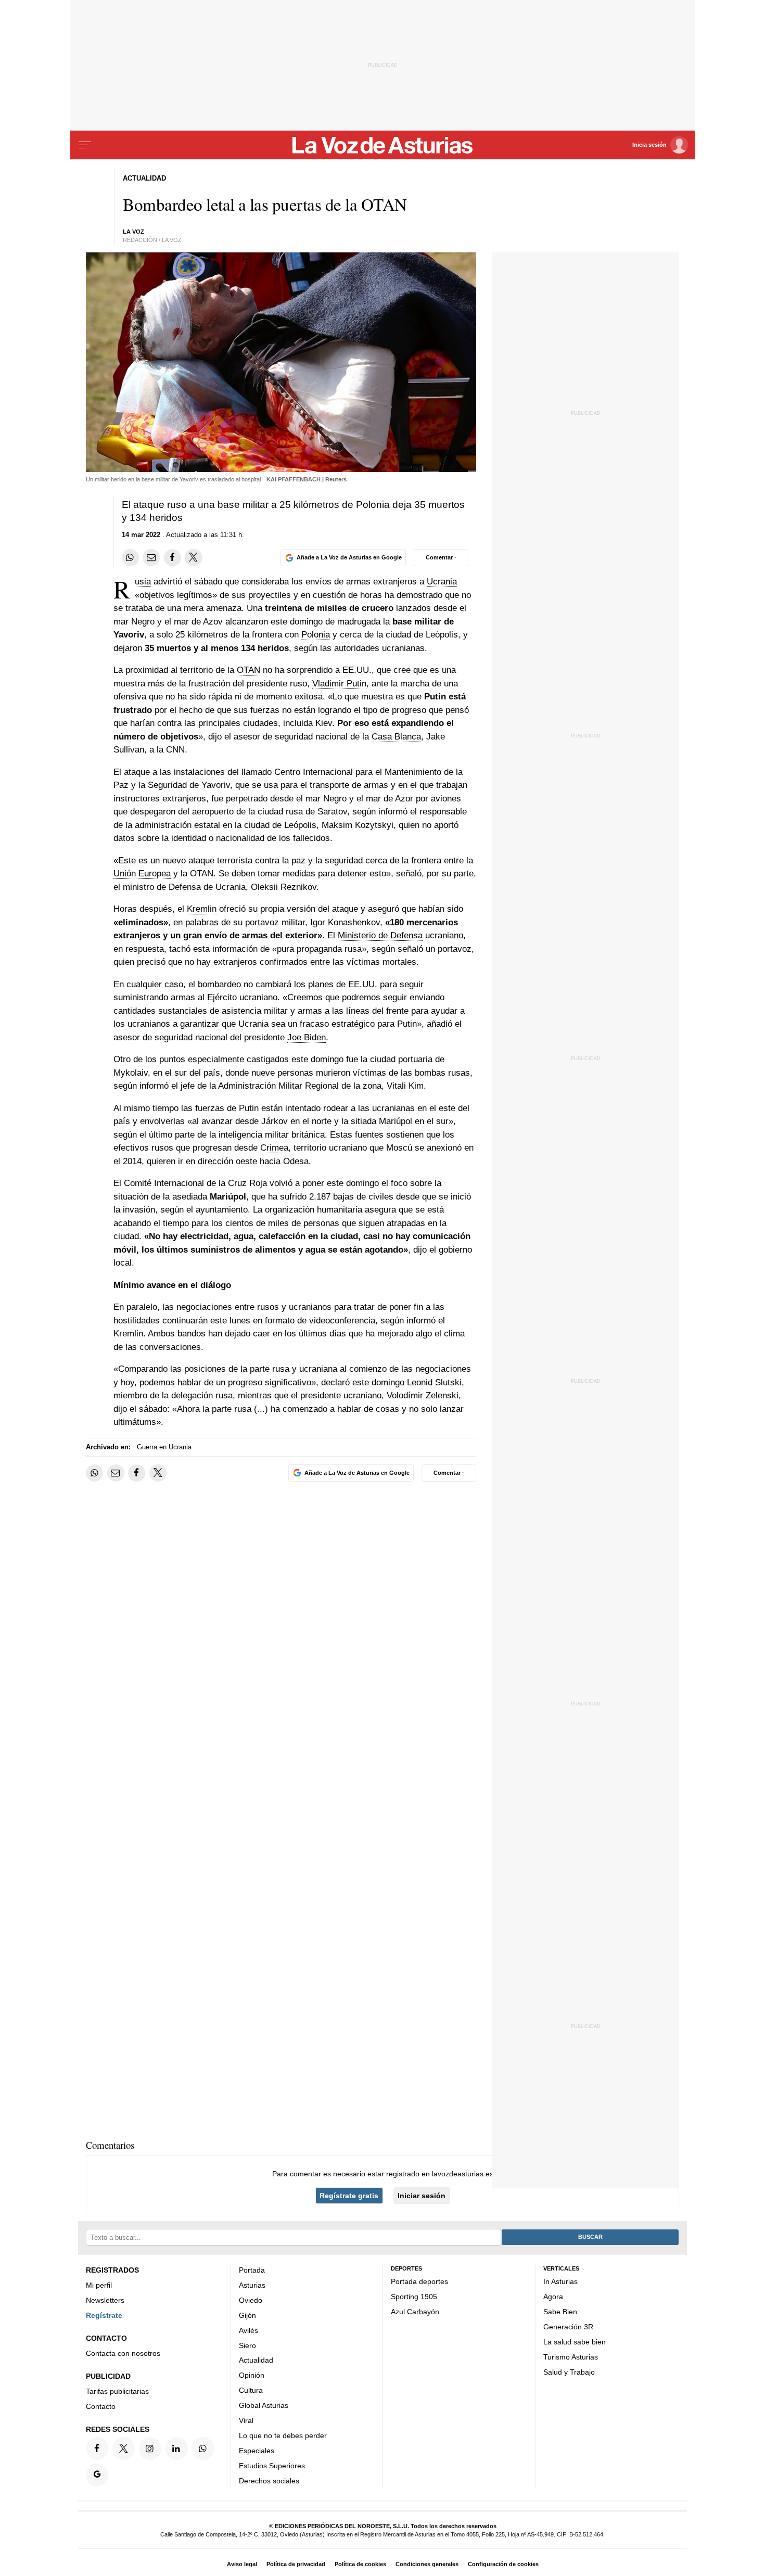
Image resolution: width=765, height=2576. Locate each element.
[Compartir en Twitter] (193, 558)
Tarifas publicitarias (117, 2391)
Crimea (274, 1148)
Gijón (247, 2315)
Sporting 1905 (414, 2297)
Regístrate (104, 2315)
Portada (252, 2270)
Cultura (251, 2390)
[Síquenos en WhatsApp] (203, 2448)
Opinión (252, 2375)
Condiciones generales (427, 2564)
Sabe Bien (560, 2312)
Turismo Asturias (571, 2357)
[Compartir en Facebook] (173, 558)
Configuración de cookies (503, 2564)
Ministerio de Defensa (380, 935)
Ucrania (442, 582)
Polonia (316, 635)
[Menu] (85, 145)
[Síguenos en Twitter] (124, 2448)
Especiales (257, 2451)
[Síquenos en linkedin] (177, 2448)
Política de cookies (360, 2564)
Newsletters (105, 2300)
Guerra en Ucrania (164, 1447)
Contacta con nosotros (123, 2353)
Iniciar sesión (422, 2196)
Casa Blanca (396, 737)
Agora (553, 2297)
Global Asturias (264, 2405)
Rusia (143, 582)
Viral (246, 2420)
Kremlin (202, 909)
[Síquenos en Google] (97, 2475)
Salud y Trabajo (569, 2371)
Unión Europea (142, 873)
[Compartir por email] (151, 558)
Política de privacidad (296, 2564)
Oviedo (251, 2300)
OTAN (248, 670)
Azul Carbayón (415, 2312)
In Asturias (560, 2281)
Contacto (101, 2406)
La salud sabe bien (575, 2342)
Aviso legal (242, 2564)
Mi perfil (99, 2285)
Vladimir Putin (339, 684)
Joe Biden (307, 1037)
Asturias (252, 2285)
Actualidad (256, 2360)
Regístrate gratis (349, 2196)
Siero (247, 2345)
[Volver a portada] (383, 145)
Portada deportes (419, 2281)
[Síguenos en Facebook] (97, 2448)
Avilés (248, 2330)
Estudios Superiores (272, 2466)
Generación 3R (568, 2327)
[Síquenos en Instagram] (150, 2448)
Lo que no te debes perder (283, 2435)
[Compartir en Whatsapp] (130, 558)
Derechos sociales (269, 2481)
